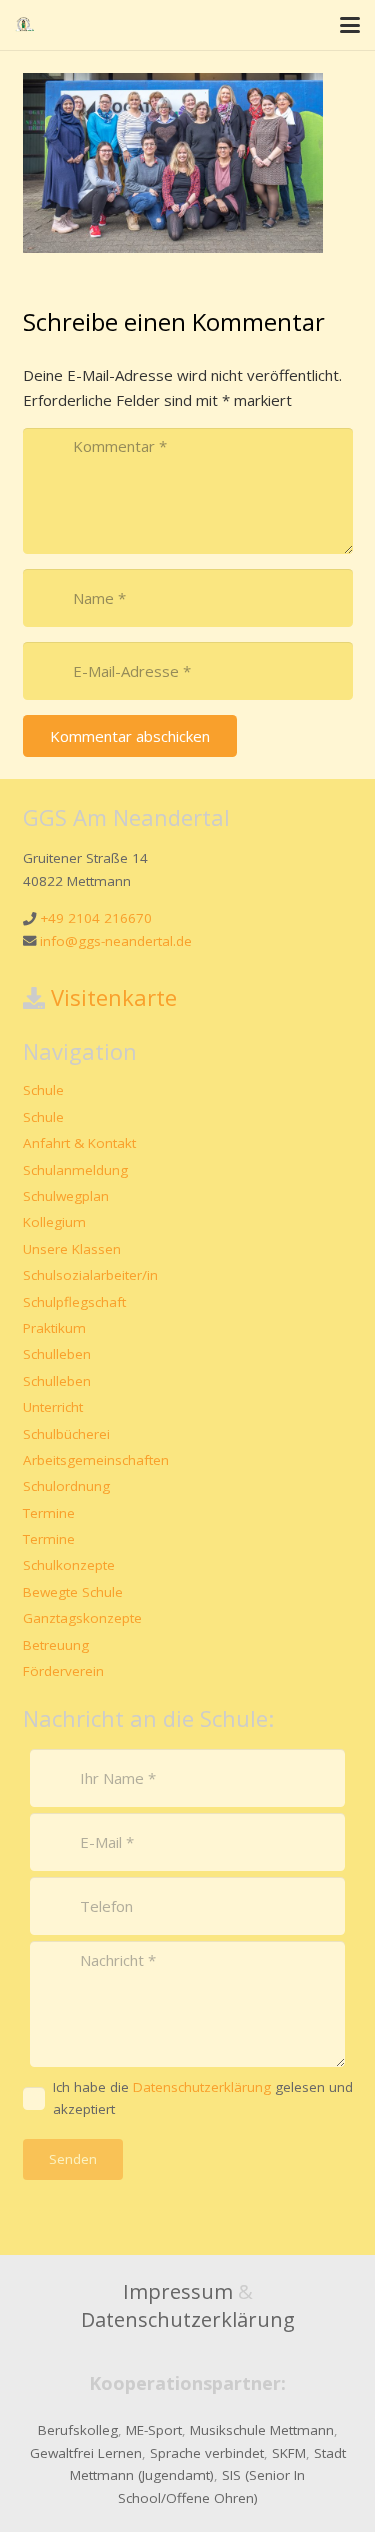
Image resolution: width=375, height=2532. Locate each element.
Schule (43, 1090)
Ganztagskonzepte (82, 1618)
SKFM (289, 2453)
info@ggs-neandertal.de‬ (116, 941)
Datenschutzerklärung (188, 2319)
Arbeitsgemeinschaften (96, 1460)
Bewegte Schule (73, 1592)
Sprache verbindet (207, 2453)
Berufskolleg (78, 2430)
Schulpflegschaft (74, 1302)
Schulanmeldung (75, 1170)
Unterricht (53, 1407)
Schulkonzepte (69, 1565)
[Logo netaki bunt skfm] (25, 25)
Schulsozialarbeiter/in (90, 1275)
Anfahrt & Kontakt (79, 1143)
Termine (49, 1513)
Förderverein (63, 1671)
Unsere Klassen (72, 1249)
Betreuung (56, 1645)
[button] (350, 25)
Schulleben (57, 1354)
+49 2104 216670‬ (96, 918)
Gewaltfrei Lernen (86, 2453)
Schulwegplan (66, 1196)
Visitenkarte (114, 997)
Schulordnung (66, 1486)
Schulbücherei (66, 1434)
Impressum (178, 2291)
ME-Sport (154, 2430)
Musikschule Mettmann (262, 2430)
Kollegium (54, 1222)
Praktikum (54, 1328)
